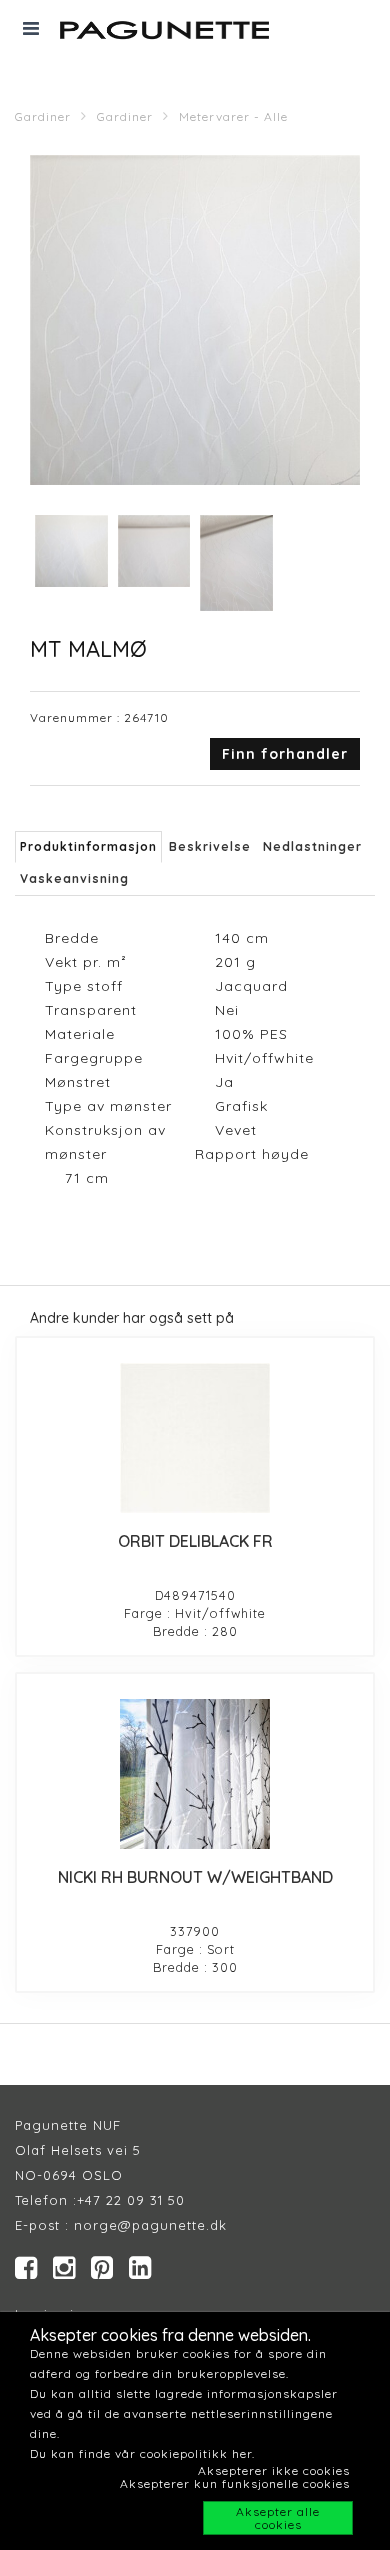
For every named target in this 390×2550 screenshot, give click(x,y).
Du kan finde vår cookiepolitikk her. (142, 2453)
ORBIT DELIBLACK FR (195, 1541)
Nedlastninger (312, 846)
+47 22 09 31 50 (131, 2200)
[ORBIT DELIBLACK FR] (195, 1438)
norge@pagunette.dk (150, 2225)
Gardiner (43, 116)
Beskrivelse (210, 846)
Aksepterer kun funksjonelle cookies (235, 2483)
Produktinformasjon (88, 846)
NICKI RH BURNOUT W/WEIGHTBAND (195, 1877)
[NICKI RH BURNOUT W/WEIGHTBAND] (195, 1774)
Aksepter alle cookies (278, 2518)
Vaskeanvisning (74, 878)
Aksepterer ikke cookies (274, 2470)
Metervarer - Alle (233, 116)
